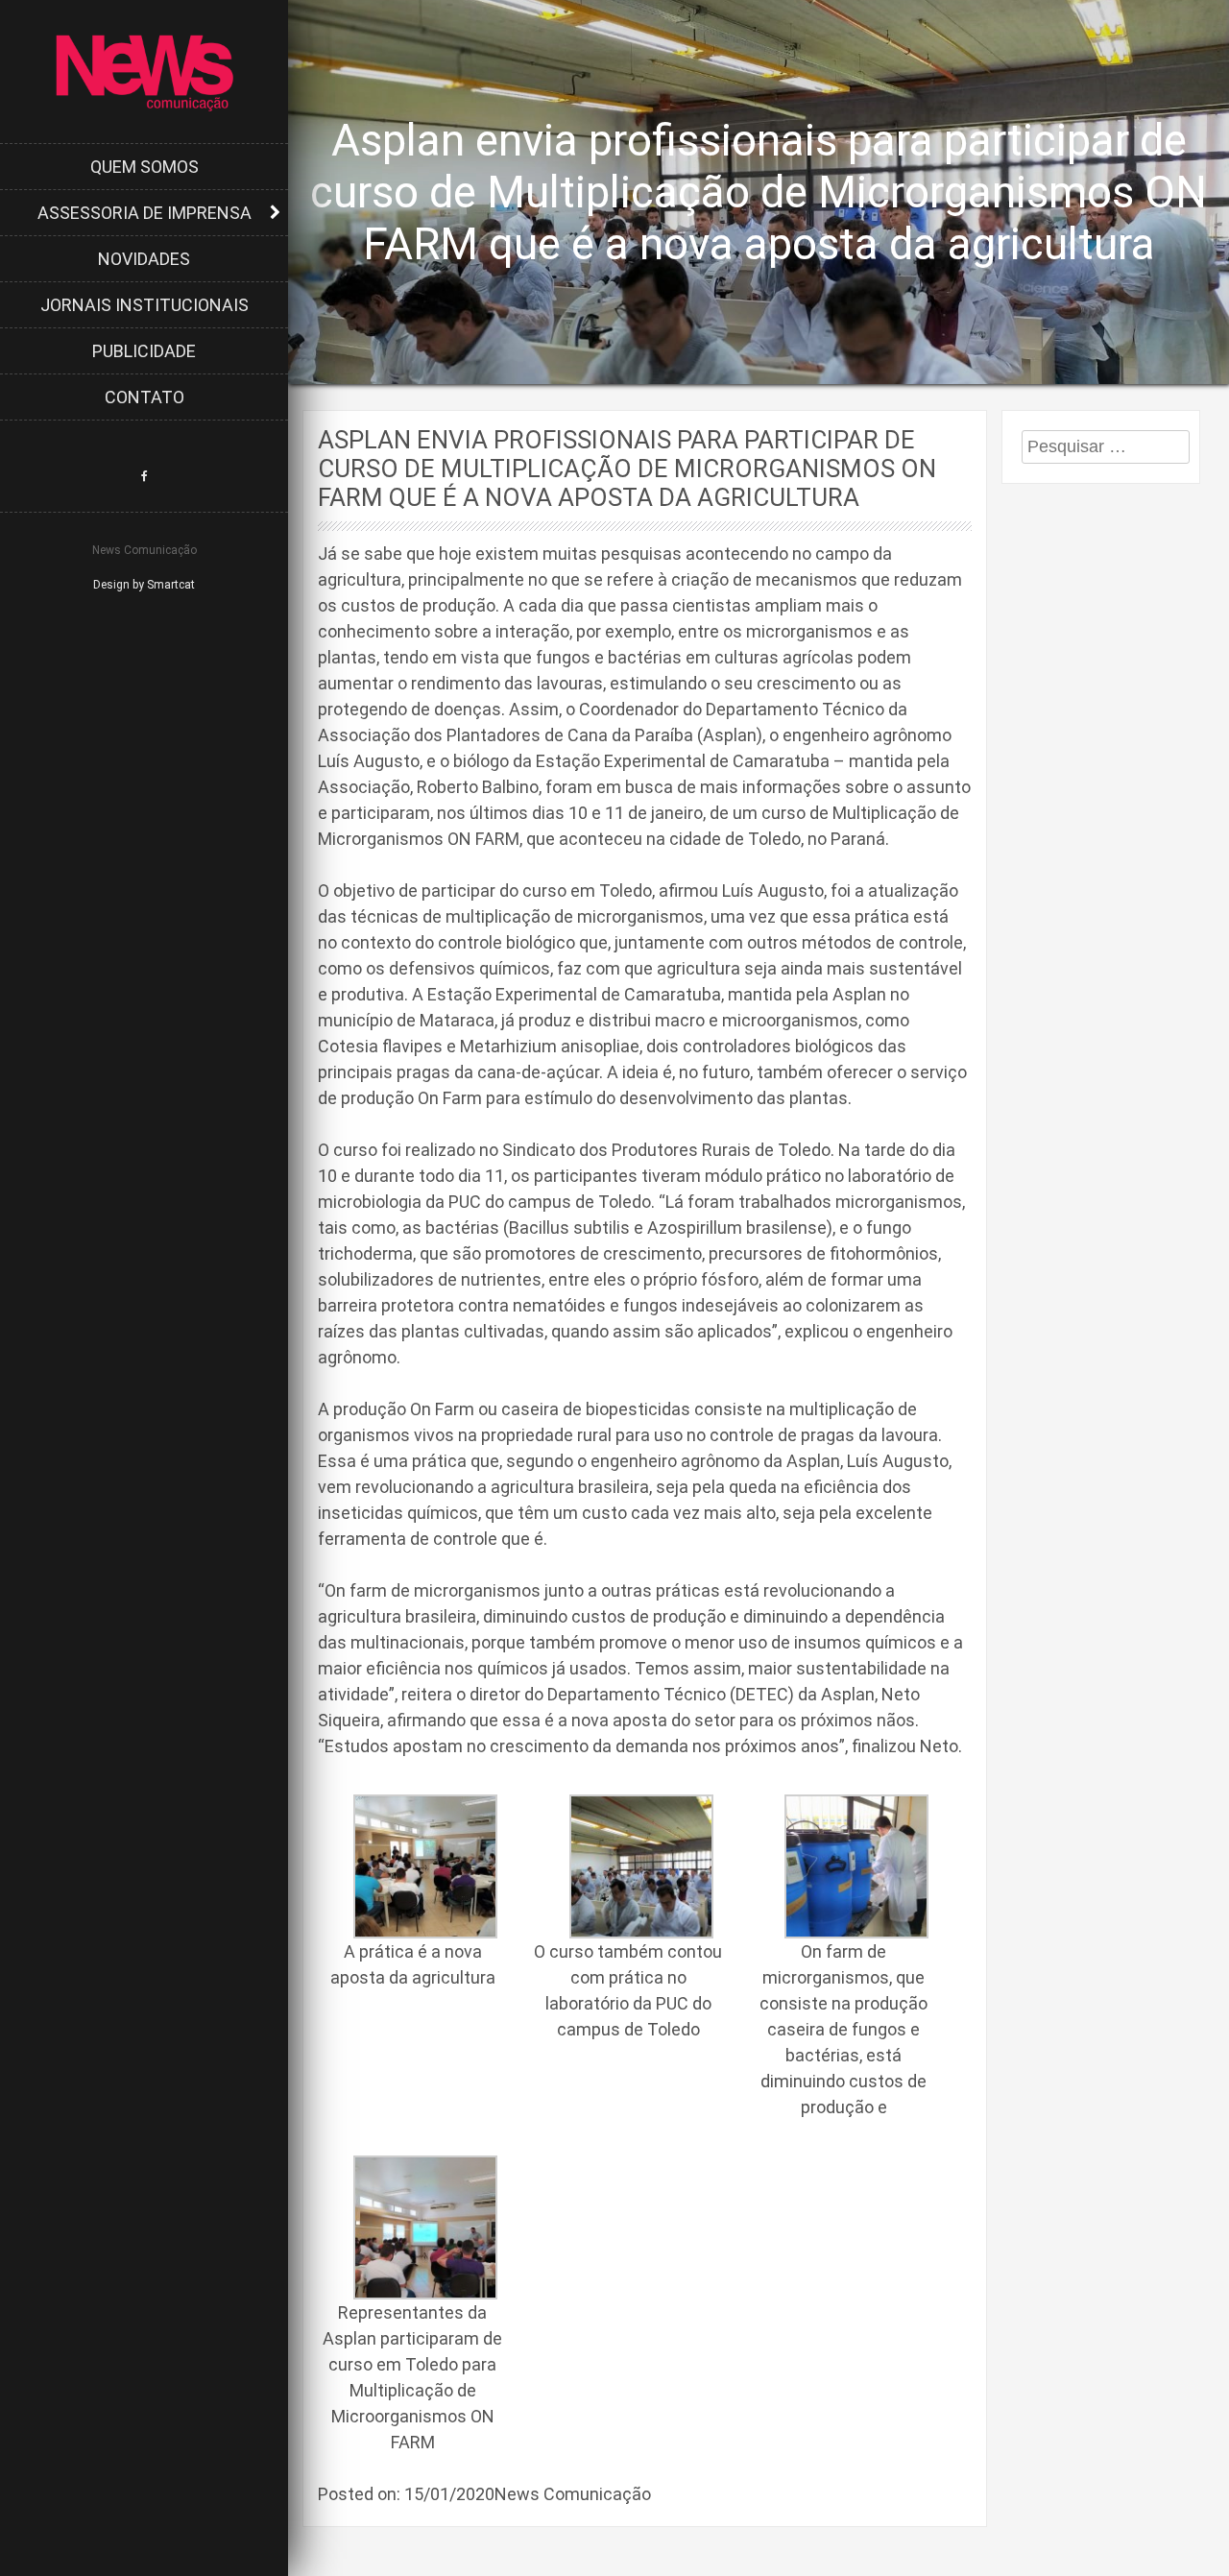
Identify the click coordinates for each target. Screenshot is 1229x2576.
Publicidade (144, 351)
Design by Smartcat (144, 585)
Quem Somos (145, 167)
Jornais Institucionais (145, 305)
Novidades (144, 259)
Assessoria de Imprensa (145, 213)
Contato (145, 397)
